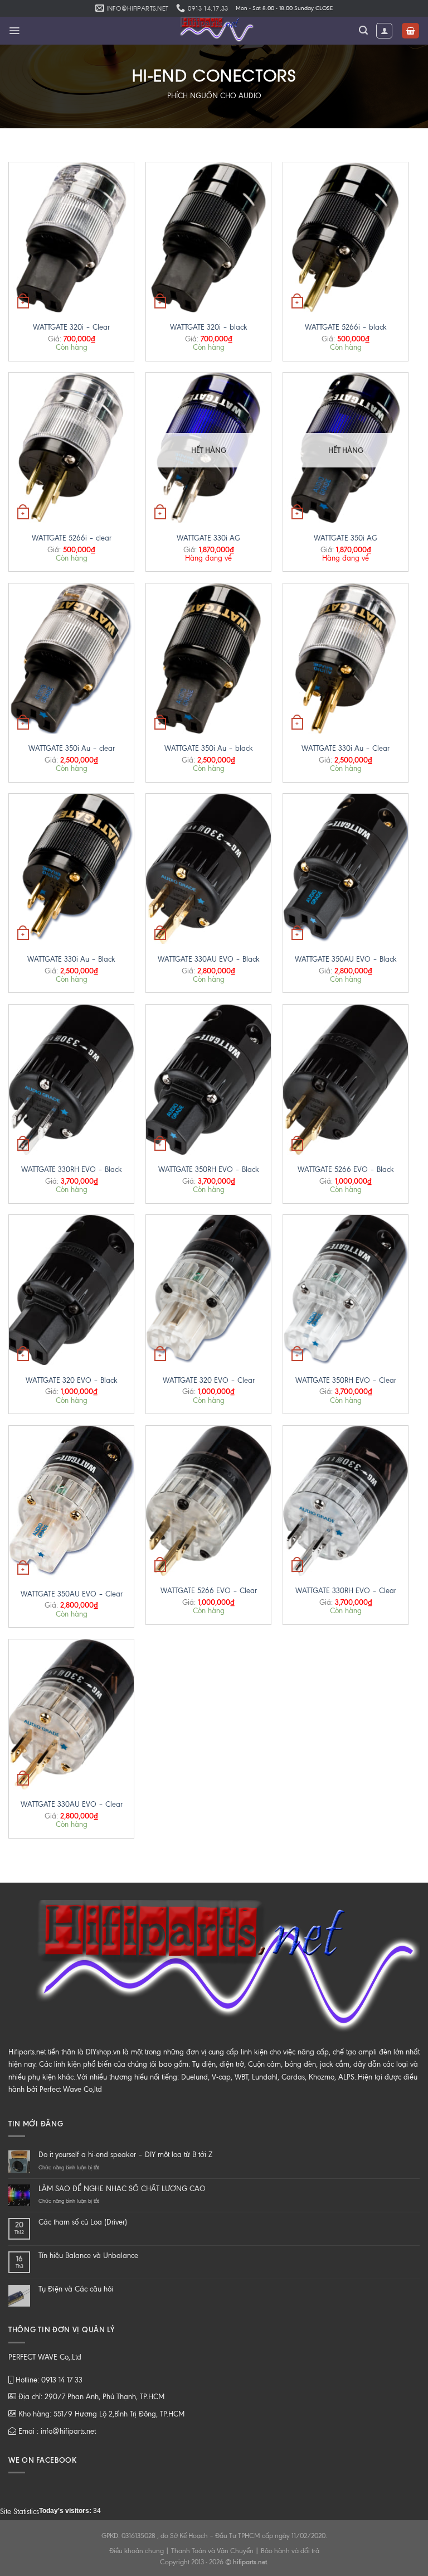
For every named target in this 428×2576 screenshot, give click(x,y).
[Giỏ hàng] (410, 31)
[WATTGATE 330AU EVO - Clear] (71, 1714)
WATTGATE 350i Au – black (209, 748)
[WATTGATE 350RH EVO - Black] (208, 1080)
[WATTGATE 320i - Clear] (71, 237)
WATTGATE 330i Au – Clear (346, 748)
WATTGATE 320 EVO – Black (72, 1380)
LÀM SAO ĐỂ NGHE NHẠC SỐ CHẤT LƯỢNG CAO (122, 2189)
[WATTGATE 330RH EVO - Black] (71, 1080)
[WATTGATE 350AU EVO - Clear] (71, 1502)
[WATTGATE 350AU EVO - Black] (346, 869)
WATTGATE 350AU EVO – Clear (72, 1594)
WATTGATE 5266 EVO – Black (346, 1169)
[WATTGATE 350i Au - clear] (71, 659)
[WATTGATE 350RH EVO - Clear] (346, 1290)
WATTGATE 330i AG (208, 538)
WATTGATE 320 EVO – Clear (209, 1380)
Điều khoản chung (137, 2551)
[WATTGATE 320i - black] (208, 237)
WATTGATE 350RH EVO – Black (209, 1169)
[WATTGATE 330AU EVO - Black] (208, 869)
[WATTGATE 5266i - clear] (71, 448)
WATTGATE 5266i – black (346, 327)
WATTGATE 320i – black (209, 327)
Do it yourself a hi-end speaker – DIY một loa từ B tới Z (125, 2155)
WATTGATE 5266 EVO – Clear (209, 1591)
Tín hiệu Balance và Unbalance (88, 2256)
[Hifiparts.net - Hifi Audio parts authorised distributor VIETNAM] (214, 31)
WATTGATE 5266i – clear (72, 538)
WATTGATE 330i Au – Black (71, 959)
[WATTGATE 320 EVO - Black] (71, 1290)
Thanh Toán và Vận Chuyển (212, 2551)
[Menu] (14, 31)
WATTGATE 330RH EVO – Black (72, 1169)
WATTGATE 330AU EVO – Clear (72, 1804)
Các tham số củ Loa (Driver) (83, 2222)
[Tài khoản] (384, 31)
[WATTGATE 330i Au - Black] (71, 869)
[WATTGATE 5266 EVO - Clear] (208, 1501)
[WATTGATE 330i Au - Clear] (346, 659)
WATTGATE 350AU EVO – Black (346, 959)
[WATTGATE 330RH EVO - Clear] (346, 1501)
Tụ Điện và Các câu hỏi (76, 2289)
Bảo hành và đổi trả (290, 2551)
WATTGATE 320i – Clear (71, 327)
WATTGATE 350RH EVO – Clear (346, 1380)
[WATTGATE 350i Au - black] (208, 659)
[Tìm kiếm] (363, 30)
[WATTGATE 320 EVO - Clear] (208, 1290)
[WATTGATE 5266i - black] (346, 237)
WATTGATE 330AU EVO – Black (209, 959)
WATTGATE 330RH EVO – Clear (346, 1591)
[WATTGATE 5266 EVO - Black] (346, 1080)
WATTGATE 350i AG (346, 538)
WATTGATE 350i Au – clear (72, 748)
